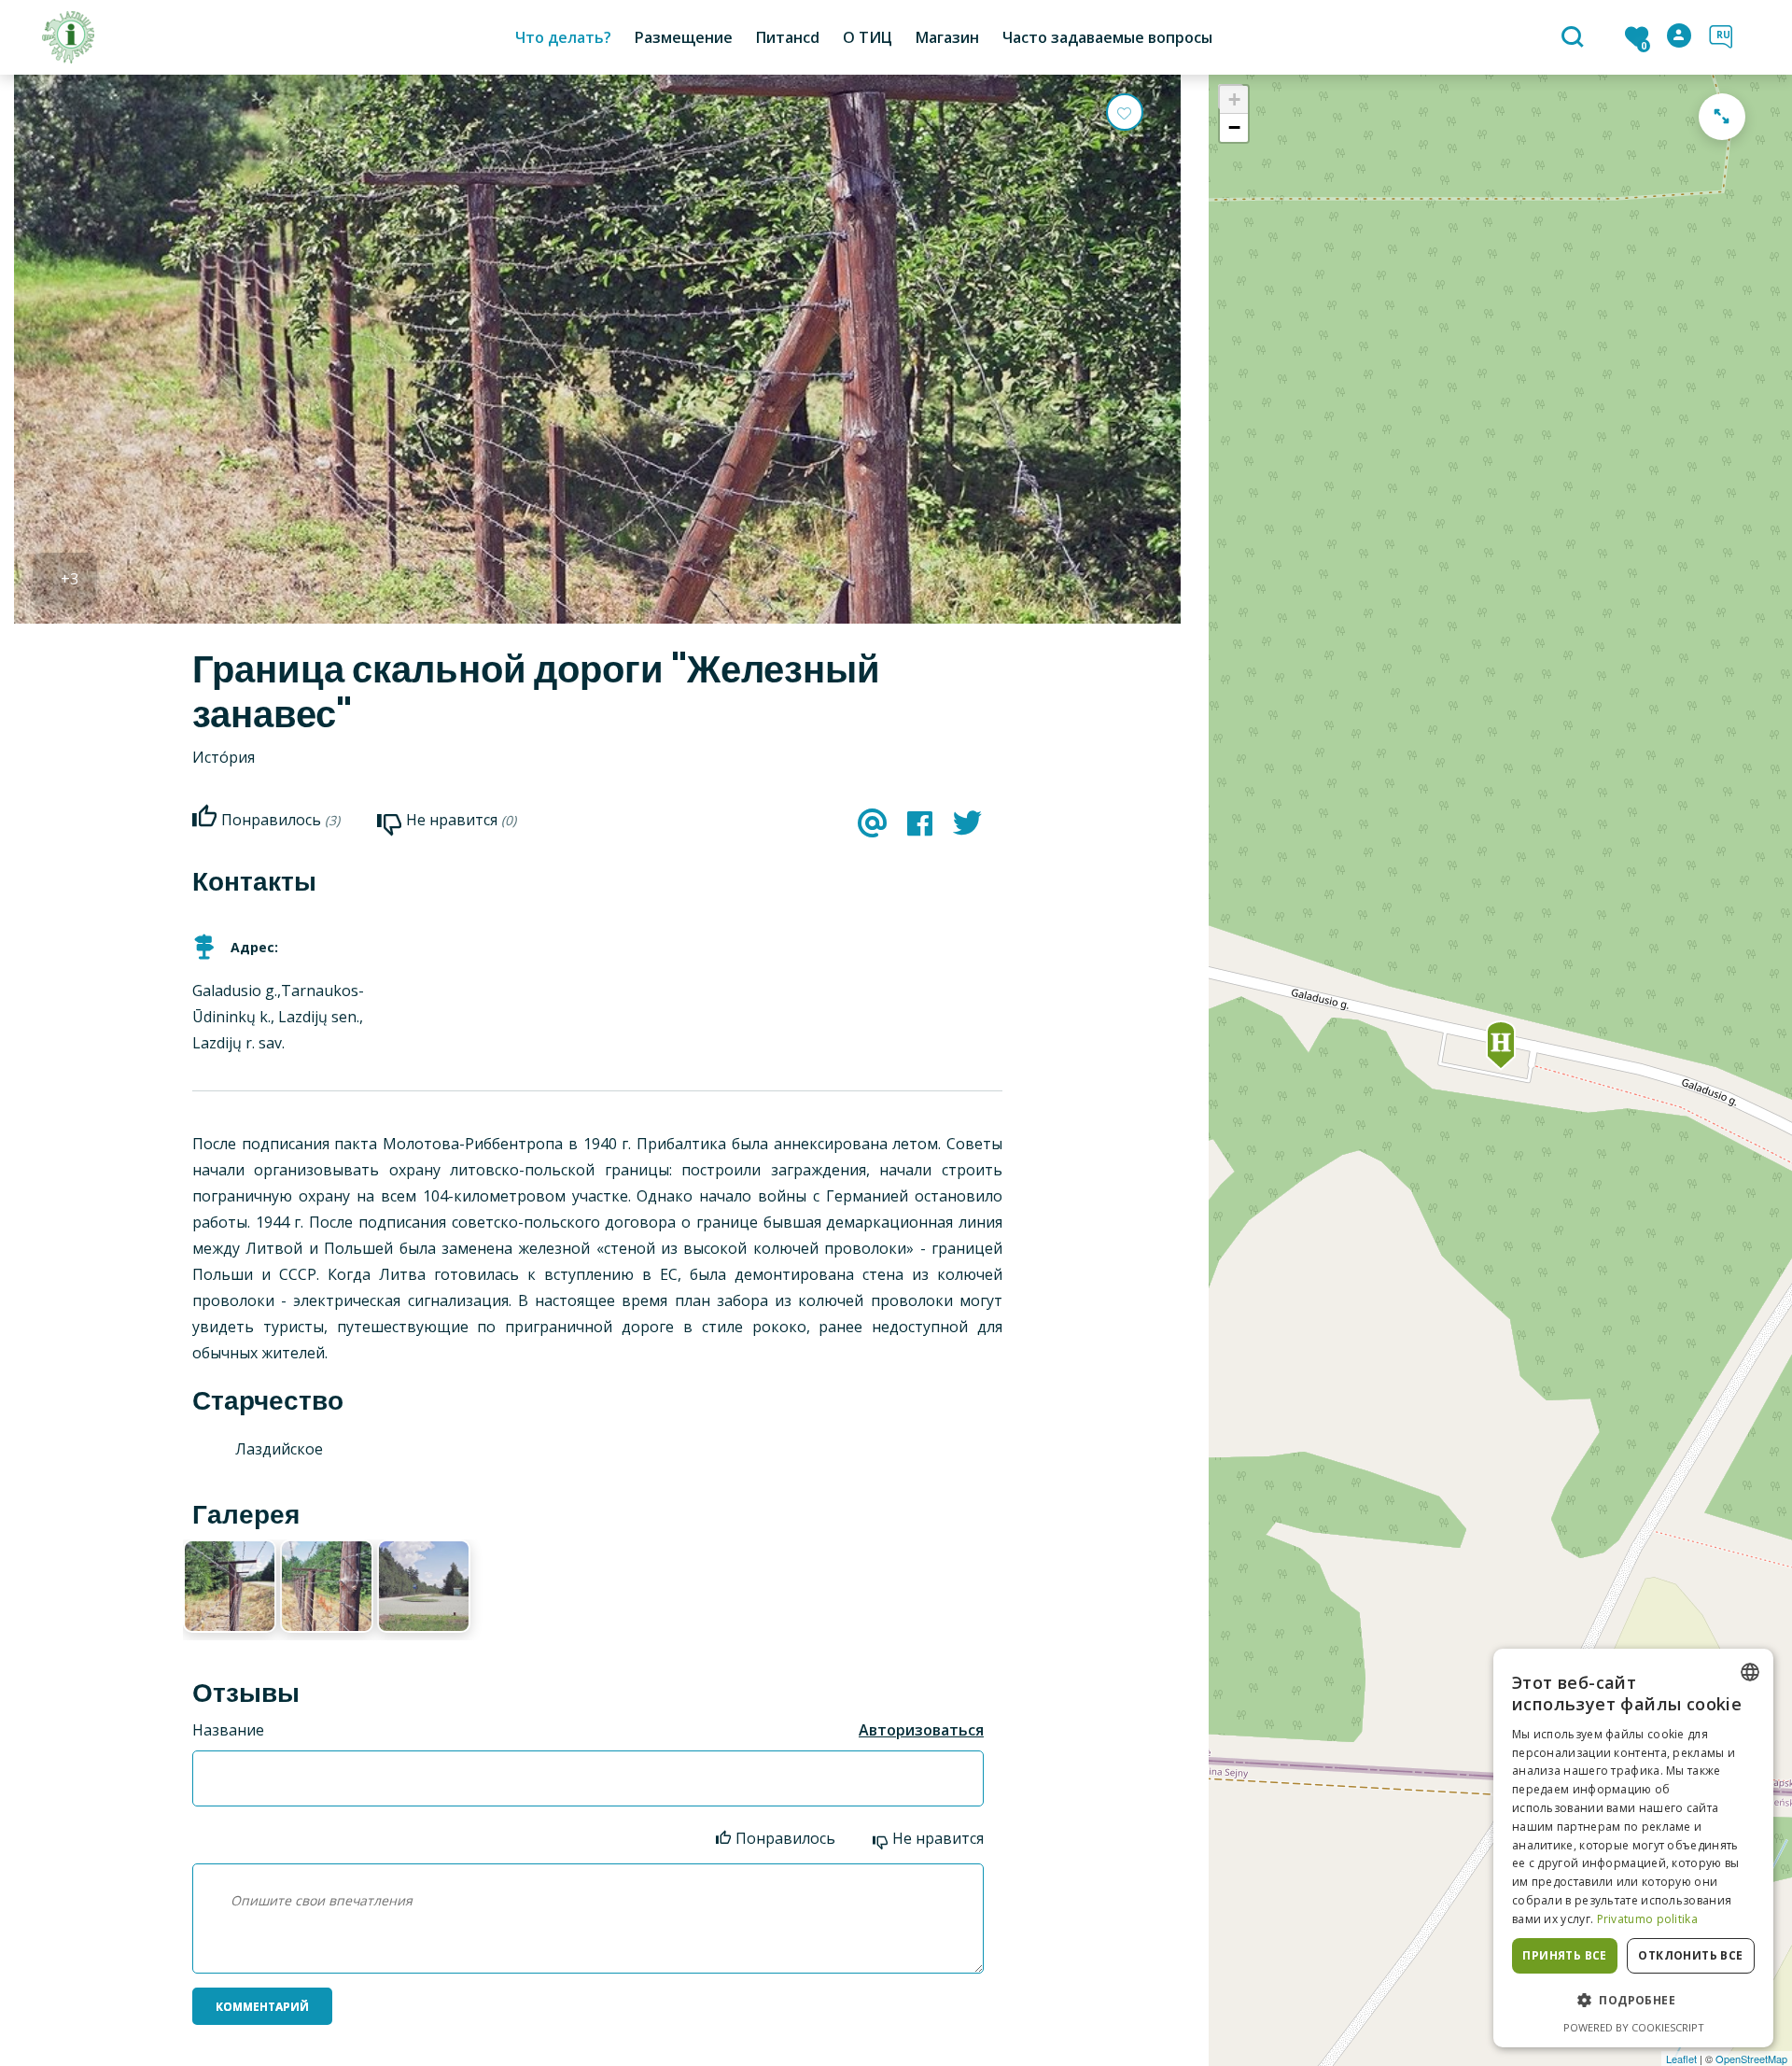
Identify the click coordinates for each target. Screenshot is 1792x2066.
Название (228, 1730)
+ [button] (1234, 99)
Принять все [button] (1564, 1955)
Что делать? (563, 37)
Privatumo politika (1647, 1919)
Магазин (947, 37)
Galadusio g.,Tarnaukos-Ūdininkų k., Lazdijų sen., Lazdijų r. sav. (278, 1017)
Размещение (684, 37)
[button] (1633, 2001)
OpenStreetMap (1751, 2059)
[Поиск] (1575, 38)
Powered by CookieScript (1634, 2027)
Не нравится (938, 1838)
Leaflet (1681, 2059)
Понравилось (785, 1838)
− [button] (1234, 127)
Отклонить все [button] (1690, 1955)
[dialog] (1633, 1848)
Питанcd (788, 37)
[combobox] (1750, 1672)
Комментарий (262, 2007)
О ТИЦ (868, 37)
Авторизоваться (921, 1730)
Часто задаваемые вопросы (1107, 37)
